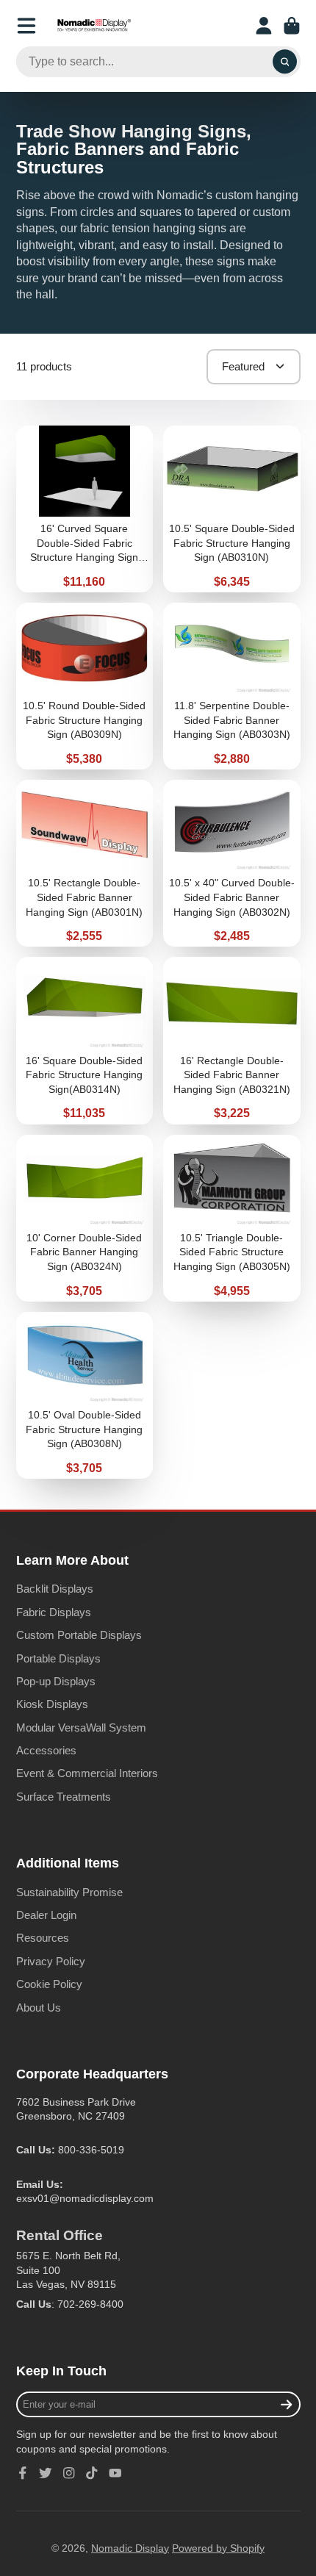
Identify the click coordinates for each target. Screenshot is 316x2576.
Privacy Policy (51, 1961)
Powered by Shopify (218, 2548)
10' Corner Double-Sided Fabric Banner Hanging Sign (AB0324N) (85, 1218)
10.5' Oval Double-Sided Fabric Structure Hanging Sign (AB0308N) (85, 1395)
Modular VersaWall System (81, 1728)
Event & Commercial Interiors (87, 1773)
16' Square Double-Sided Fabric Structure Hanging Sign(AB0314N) (85, 1040)
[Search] (285, 62)
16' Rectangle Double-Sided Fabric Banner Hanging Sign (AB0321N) (232, 1040)
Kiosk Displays (52, 1704)
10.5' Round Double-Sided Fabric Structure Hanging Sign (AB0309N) (85, 686)
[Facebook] (23, 2473)
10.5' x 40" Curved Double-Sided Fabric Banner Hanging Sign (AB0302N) (232, 863)
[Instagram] (69, 2473)
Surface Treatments (64, 1797)
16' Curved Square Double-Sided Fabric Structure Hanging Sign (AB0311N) (85, 509)
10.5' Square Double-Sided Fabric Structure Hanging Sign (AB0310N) (232, 509)
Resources (43, 1938)
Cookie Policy (49, 1984)
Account (264, 26)
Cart (292, 26)
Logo (94, 26)
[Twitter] (46, 2473)
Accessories (46, 1750)
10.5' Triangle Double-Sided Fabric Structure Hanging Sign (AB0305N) (232, 1218)
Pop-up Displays (56, 1681)
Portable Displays (58, 1658)
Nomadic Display (130, 2548)
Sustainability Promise (69, 1892)
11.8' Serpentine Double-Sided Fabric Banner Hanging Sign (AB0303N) (232, 686)
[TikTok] (92, 2473)
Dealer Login (46, 1915)
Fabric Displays (54, 1612)
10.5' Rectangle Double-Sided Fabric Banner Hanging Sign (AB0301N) (85, 863)
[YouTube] (115, 2473)
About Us (39, 2008)
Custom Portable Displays (79, 1635)
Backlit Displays (55, 1589)
